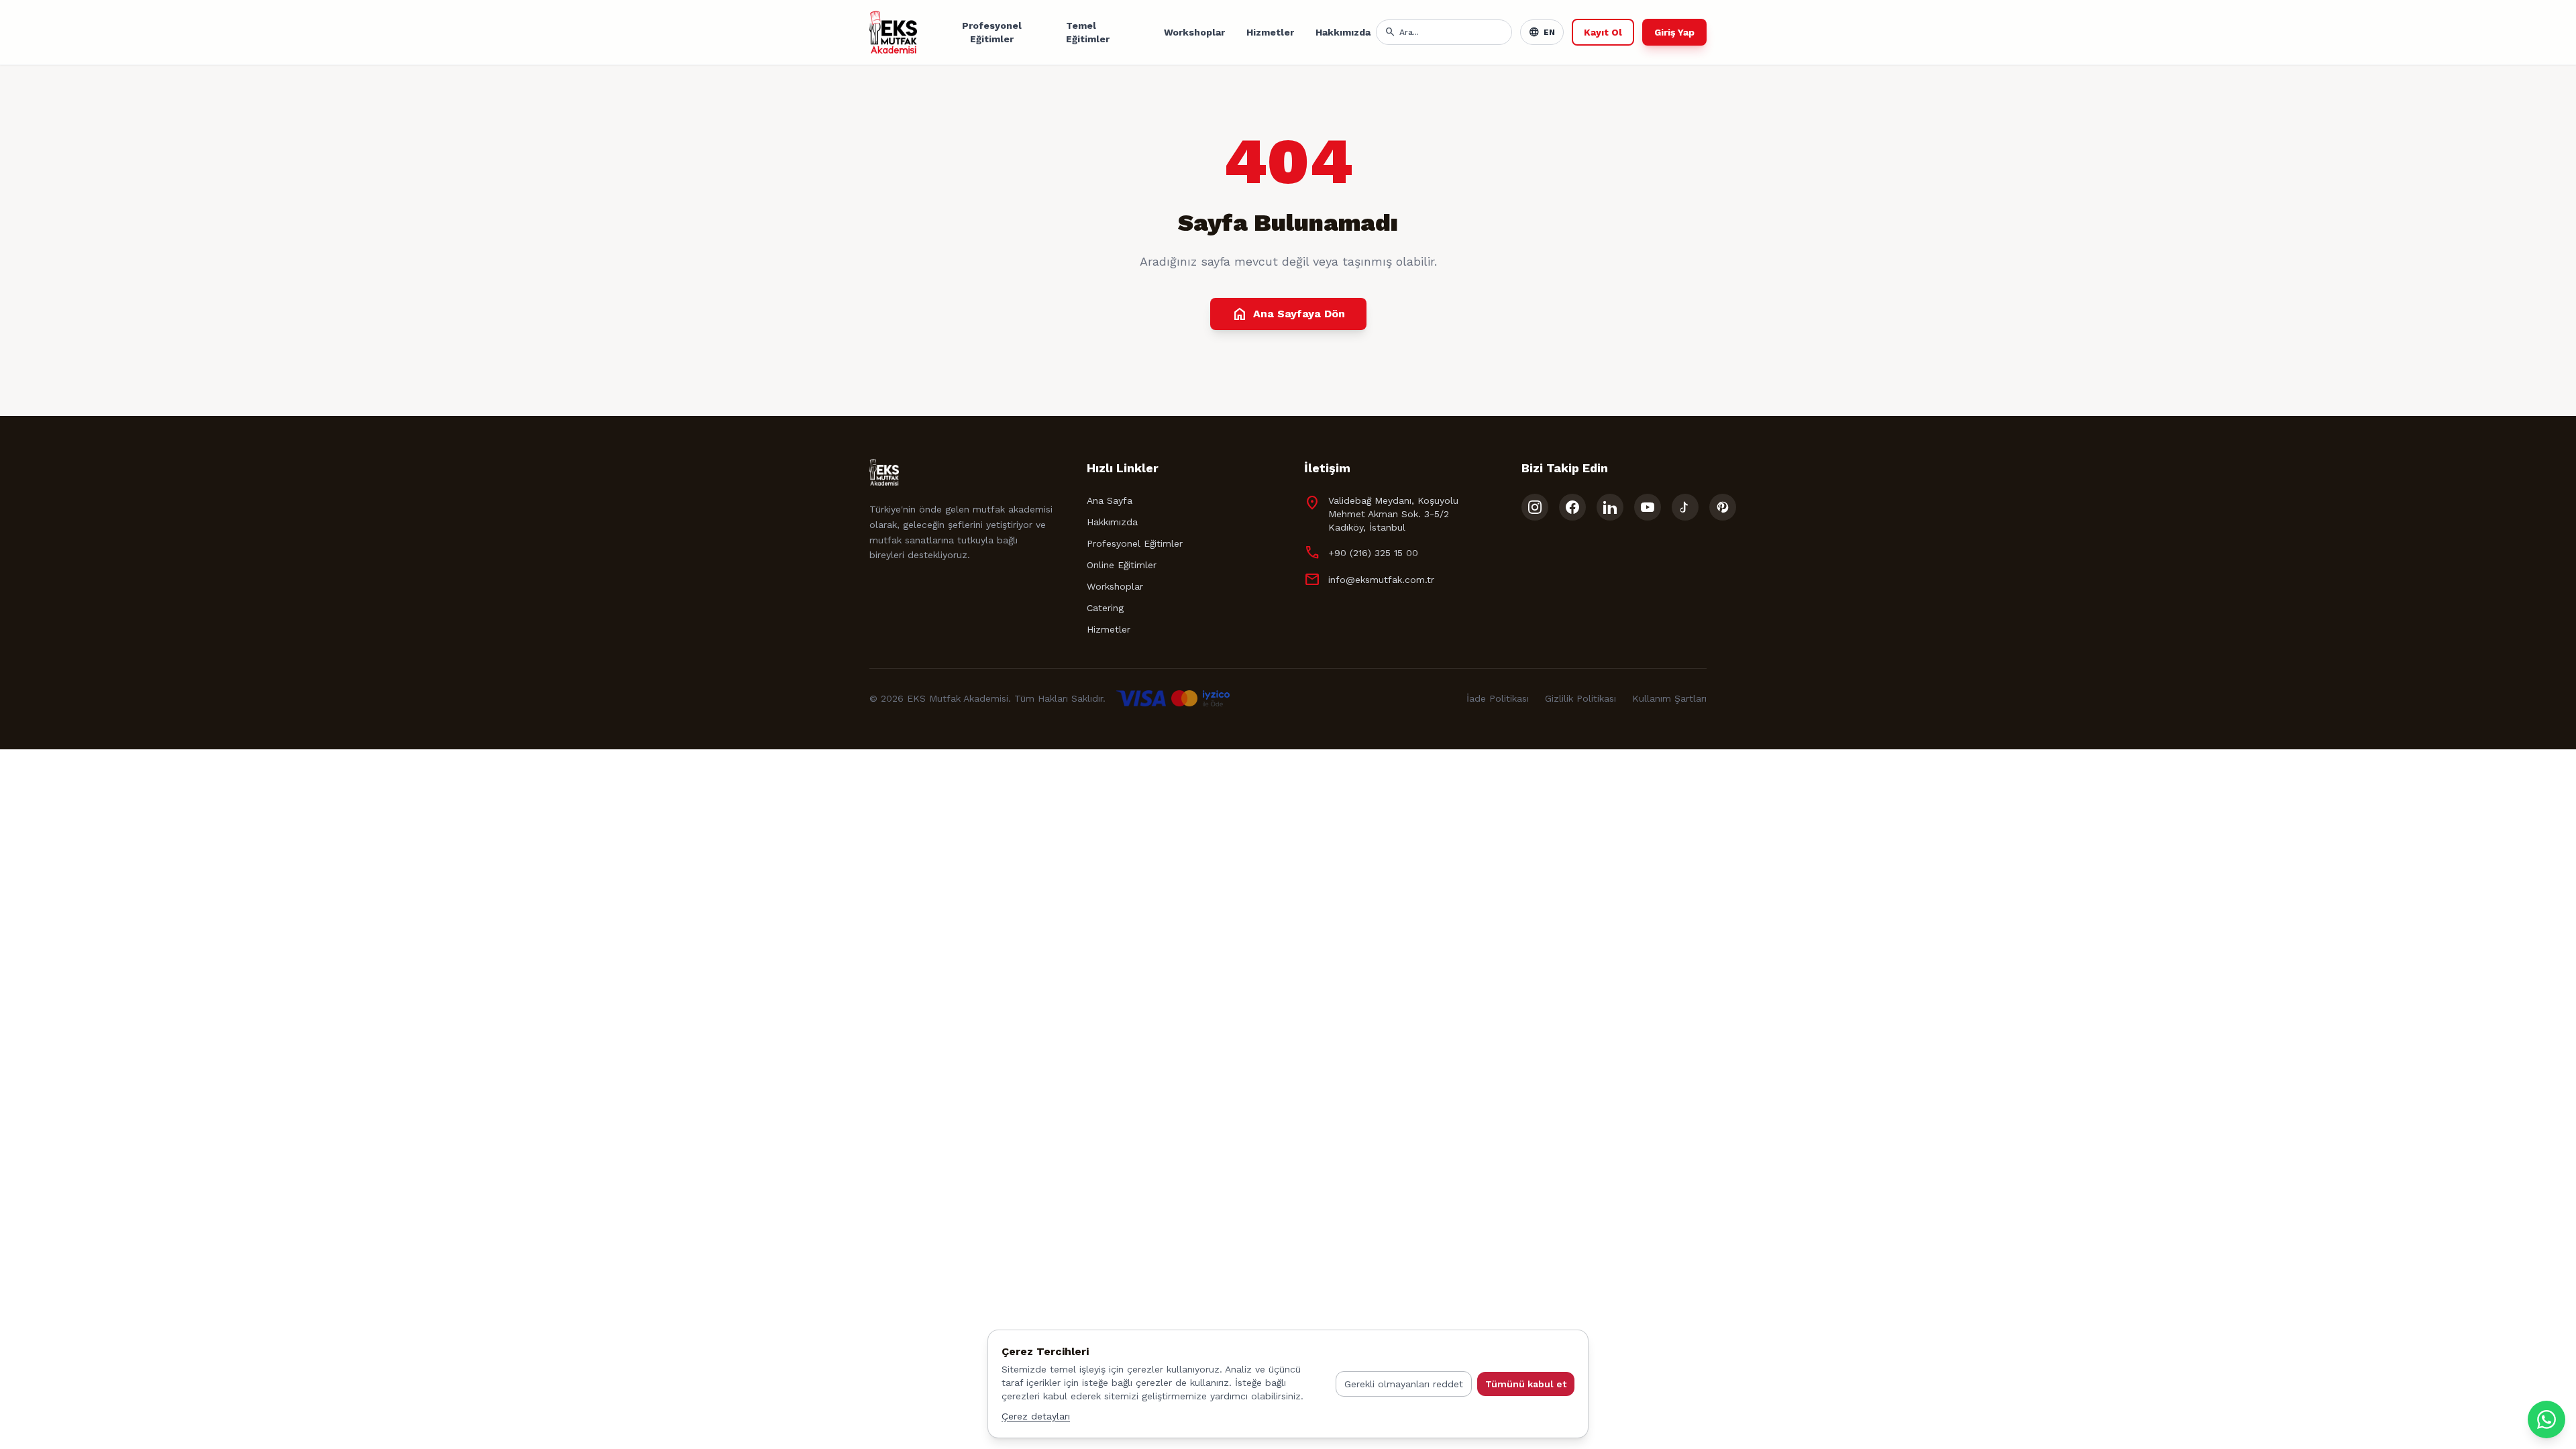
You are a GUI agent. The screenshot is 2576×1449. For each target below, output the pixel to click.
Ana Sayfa (1110, 500)
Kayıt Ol (1603, 32)
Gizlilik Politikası (1580, 698)
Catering (1105, 608)
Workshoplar (1194, 32)
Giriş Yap (1674, 32)
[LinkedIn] (1610, 507)
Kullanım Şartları (1669, 698)
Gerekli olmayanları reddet (1404, 1384)
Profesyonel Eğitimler (992, 32)
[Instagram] (1535, 507)
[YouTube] (1648, 507)
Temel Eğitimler (1088, 32)
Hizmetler (1270, 32)
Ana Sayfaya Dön (1288, 314)
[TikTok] (1685, 507)
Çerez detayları (1036, 1416)
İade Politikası (1498, 698)
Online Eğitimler (1122, 565)
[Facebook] (1572, 507)
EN (1542, 32)
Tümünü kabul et (1526, 1384)
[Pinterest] (1723, 507)
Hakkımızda (1343, 32)
